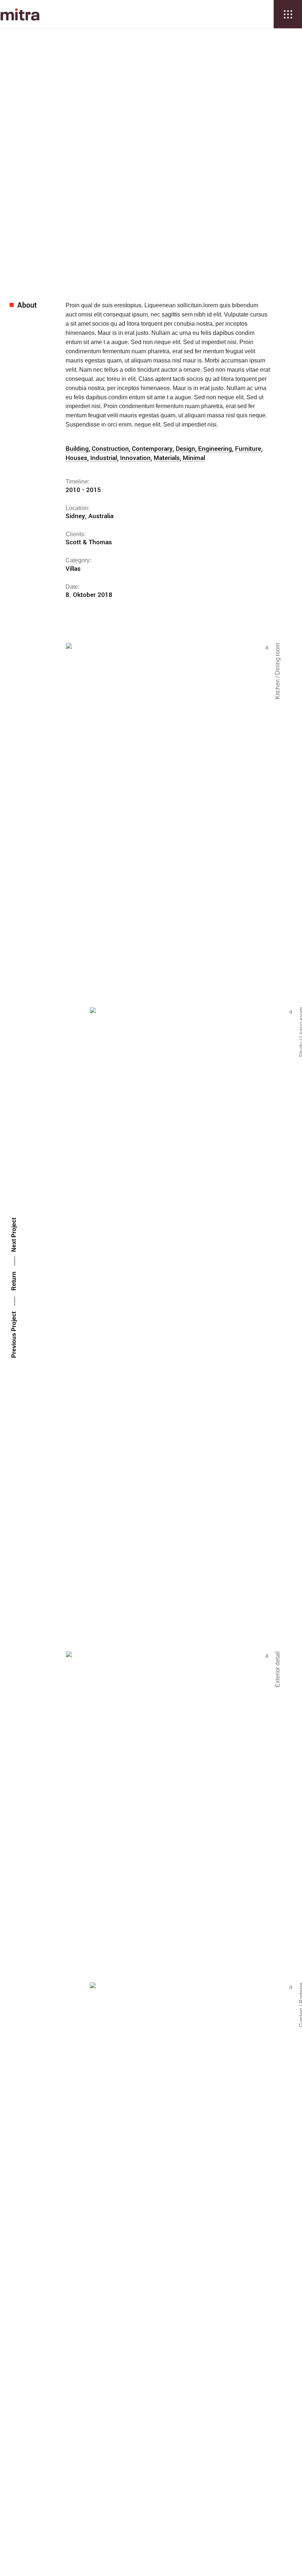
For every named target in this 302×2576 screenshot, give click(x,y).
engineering (215, 449)
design (185, 449)
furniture (248, 449)
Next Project (14, 1235)
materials (167, 458)
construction (110, 449)
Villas (171, 127)
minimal (194, 458)
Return (14, 1281)
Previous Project (14, 1335)
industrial (104, 458)
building (77, 449)
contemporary (152, 449)
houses (76, 458)
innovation (135, 458)
